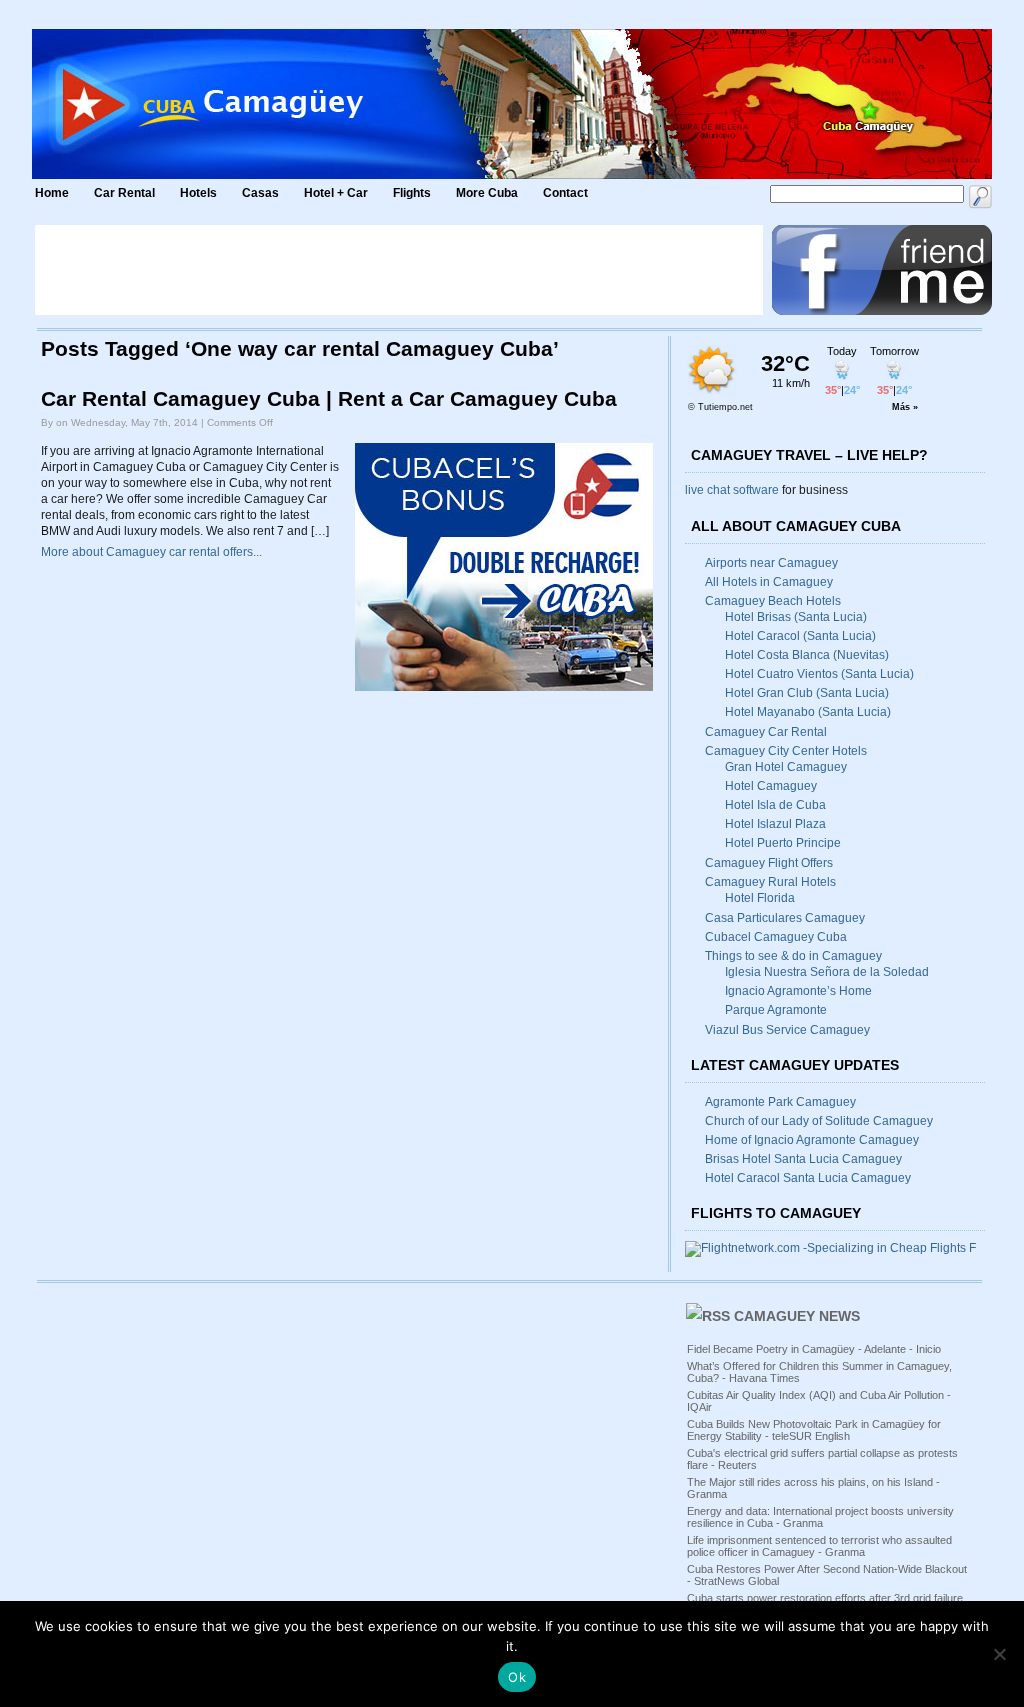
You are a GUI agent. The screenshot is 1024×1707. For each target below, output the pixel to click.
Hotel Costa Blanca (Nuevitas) (807, 655)
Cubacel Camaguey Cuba (776, 937)
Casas (260, 193)
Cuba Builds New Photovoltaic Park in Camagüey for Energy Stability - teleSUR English (814, 1430)
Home (52, 193)
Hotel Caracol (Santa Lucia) (800, 636)
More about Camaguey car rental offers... (151, 552)
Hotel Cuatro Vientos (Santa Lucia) (819, 674)
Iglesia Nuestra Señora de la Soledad (827, 972)
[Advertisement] (399, 270)
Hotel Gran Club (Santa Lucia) (807, 693)
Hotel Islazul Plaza (775, 824)
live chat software (732, 490)
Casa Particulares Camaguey (785, 918)
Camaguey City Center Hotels (786, 751)
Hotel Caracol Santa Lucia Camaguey (808, 1178)
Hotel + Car (336, 193)
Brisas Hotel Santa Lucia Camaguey (803, 1159)
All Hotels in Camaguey (769, 582)
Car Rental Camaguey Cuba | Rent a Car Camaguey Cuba (329, 399)
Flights (412, 193)
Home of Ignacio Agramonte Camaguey (812, 1140)
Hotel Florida (760, 898)
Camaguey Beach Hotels (773, 601)
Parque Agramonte (776, 1010)
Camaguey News (797, 1316)
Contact (565, 193)
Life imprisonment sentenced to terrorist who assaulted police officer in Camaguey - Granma (819, 1546)
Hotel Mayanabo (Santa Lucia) (808, 712)
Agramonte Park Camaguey (780, 1102)
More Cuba (487, 193)
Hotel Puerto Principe (783, 843)
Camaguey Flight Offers (769, 863)
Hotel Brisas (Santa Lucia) (796, 617)
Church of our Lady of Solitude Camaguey (819, 1121)
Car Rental (124, 193)
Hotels (198, 193)
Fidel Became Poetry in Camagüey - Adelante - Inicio (814, 1349)
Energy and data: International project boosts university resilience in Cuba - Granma (820, 1517)
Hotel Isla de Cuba (775, 805)
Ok (517, 1677)
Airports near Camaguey (771, 563)
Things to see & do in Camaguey (793, 956)
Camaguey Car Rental (766, 732)
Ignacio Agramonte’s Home (798, 991)
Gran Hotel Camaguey (786, 767)
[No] (999, 1654)
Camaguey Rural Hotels (770, 882)
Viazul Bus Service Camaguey (787, 1030)
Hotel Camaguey (771, 786)
